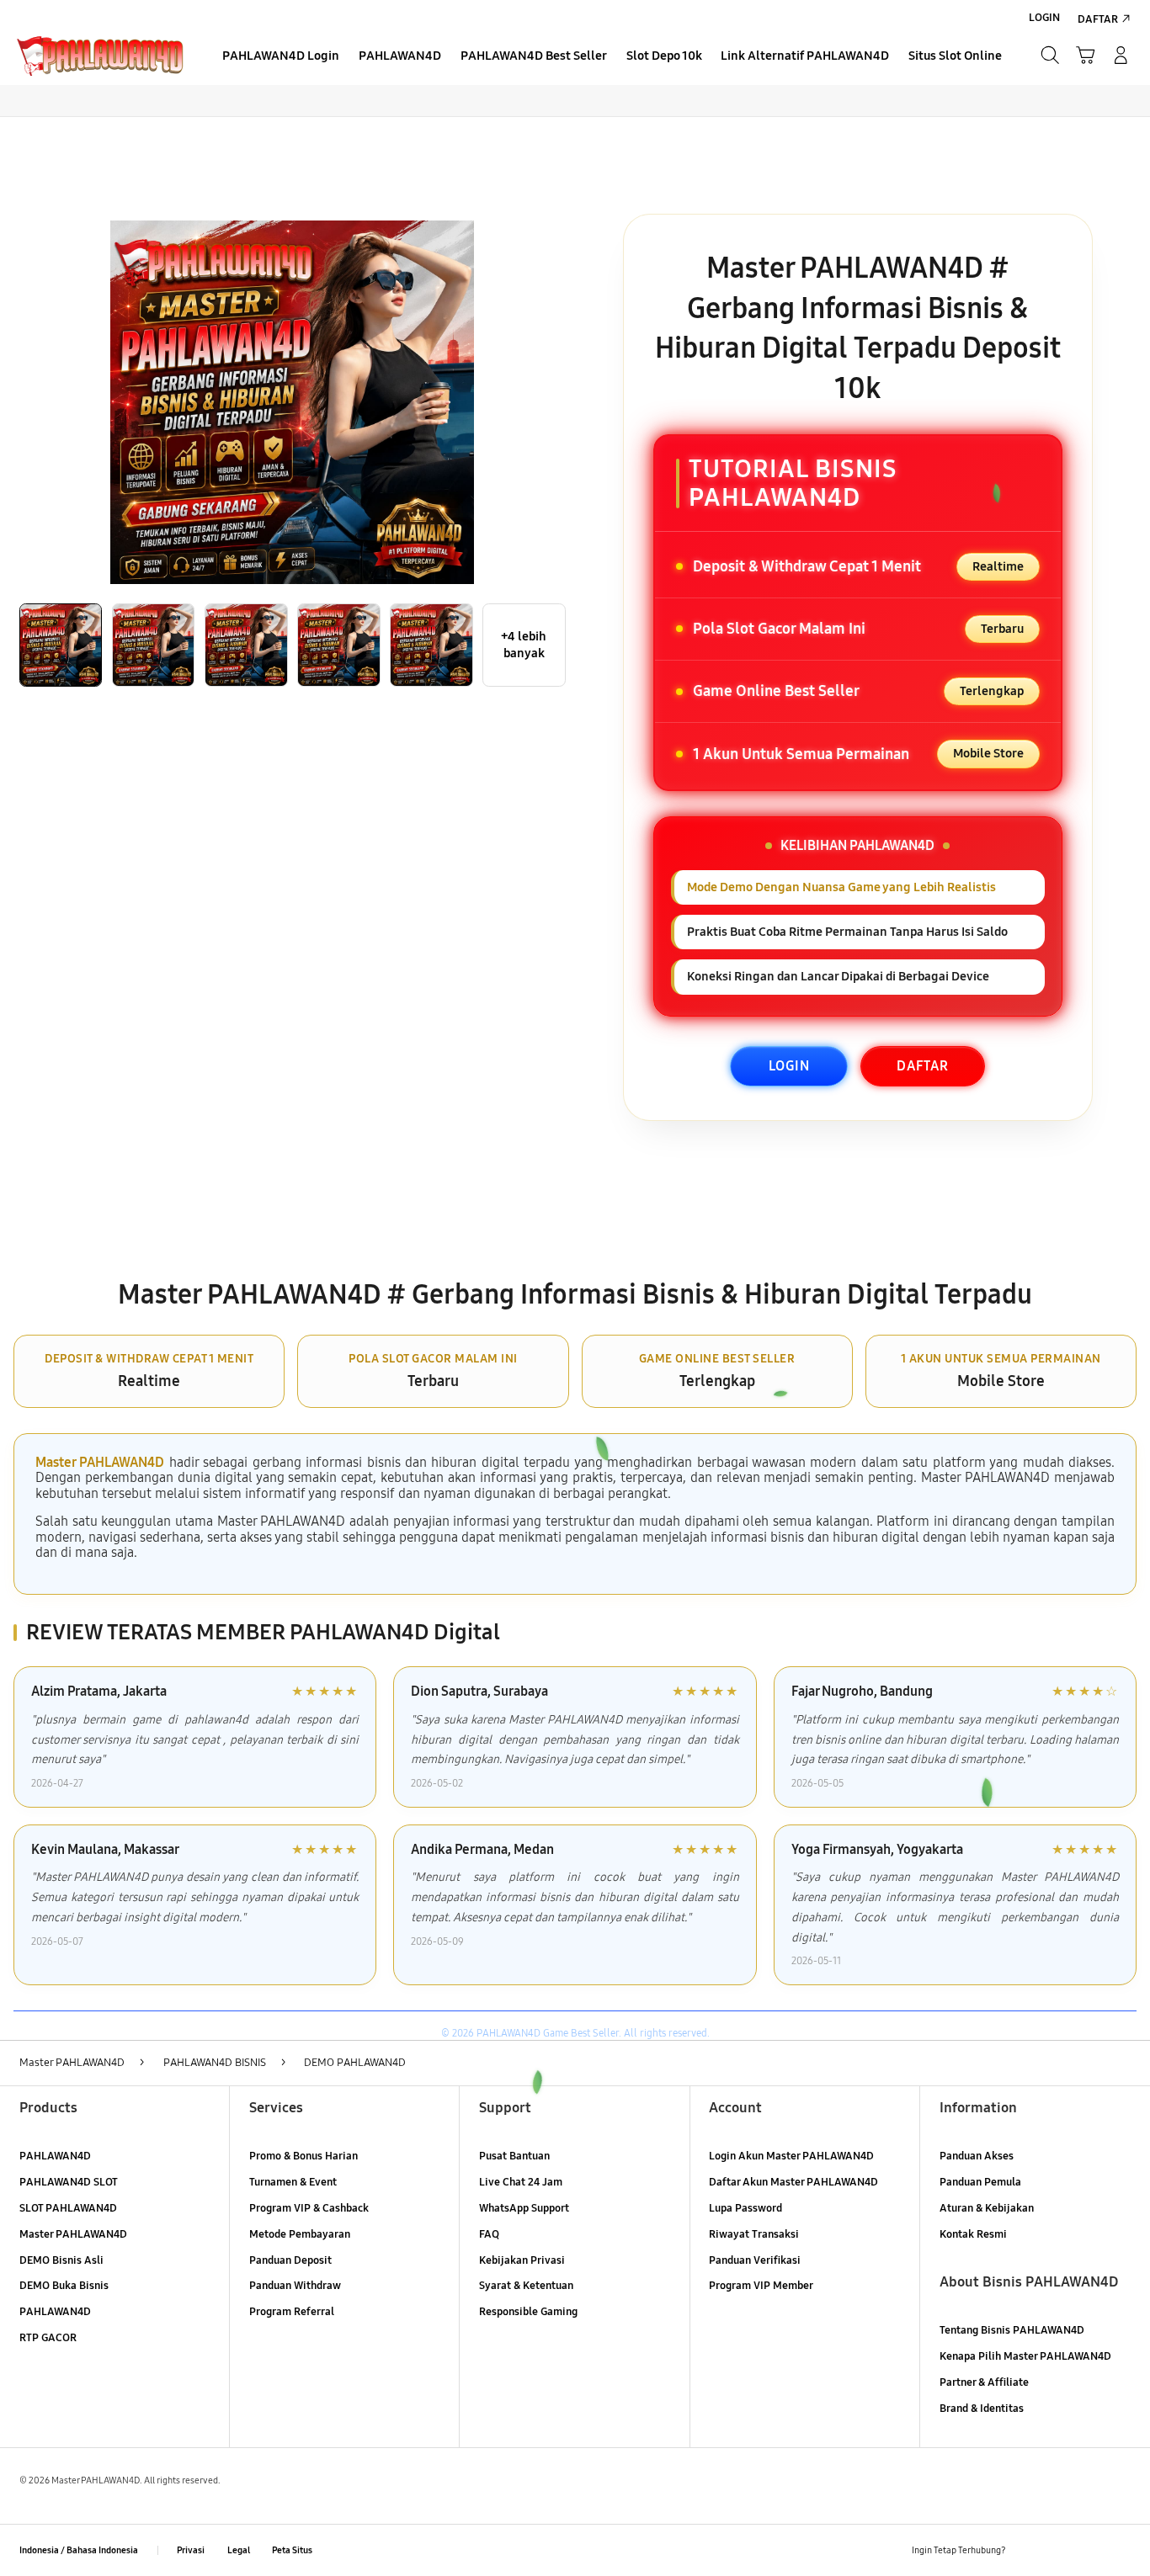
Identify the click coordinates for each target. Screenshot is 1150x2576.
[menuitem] (281, 57)
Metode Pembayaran (300, 2234)
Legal (239, 2550)
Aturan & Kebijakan (987, 2208)
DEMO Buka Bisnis (64, 2286)
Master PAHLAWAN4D (100, 1462)
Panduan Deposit (290, 2260)
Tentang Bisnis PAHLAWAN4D (1012, 2330)
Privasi (191, 2550)
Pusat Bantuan (514, 2156)
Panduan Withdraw (295, 2286)
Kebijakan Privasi (522, 2260)
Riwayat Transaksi (754, 2234)
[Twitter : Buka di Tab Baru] (1059, 2550)
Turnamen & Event (293, 2182)
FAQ (489, 2234)
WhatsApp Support (524, 2208)
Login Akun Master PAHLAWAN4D (791, 2156)
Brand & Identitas (982, 2409)
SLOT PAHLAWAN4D (68, 2208)
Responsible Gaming (528, 2312)
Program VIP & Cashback (309, 2208)
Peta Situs (292, 2550)
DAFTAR (923, 1066)
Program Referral (292, 2312)
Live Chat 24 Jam (521, 2182)
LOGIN (789, 1066)
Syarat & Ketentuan (526, 2286)
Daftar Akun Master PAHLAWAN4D (793, 2182)
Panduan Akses (977, 2156)
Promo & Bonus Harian (303, 2156)
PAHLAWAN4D (55, 2156)
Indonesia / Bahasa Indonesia (79, 2550)
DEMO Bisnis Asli (61, 2260)
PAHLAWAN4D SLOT (69, 2182)
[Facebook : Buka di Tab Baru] (1028, 2550)
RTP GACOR (48, 2338)
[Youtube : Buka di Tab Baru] (1121, 2550)
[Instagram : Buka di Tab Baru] (1090, 2550)
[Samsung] (100, 55)
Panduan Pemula (980, 2182)
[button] (1085, 56)
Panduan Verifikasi (755, 2260)
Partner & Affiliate (984, 2382)
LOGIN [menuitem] (1044, 18)
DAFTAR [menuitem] (1098, 19)
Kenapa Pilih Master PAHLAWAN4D (1025, 2356)
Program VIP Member (761, 2286)
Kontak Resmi (973, 2234)
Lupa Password (745, 2208)
